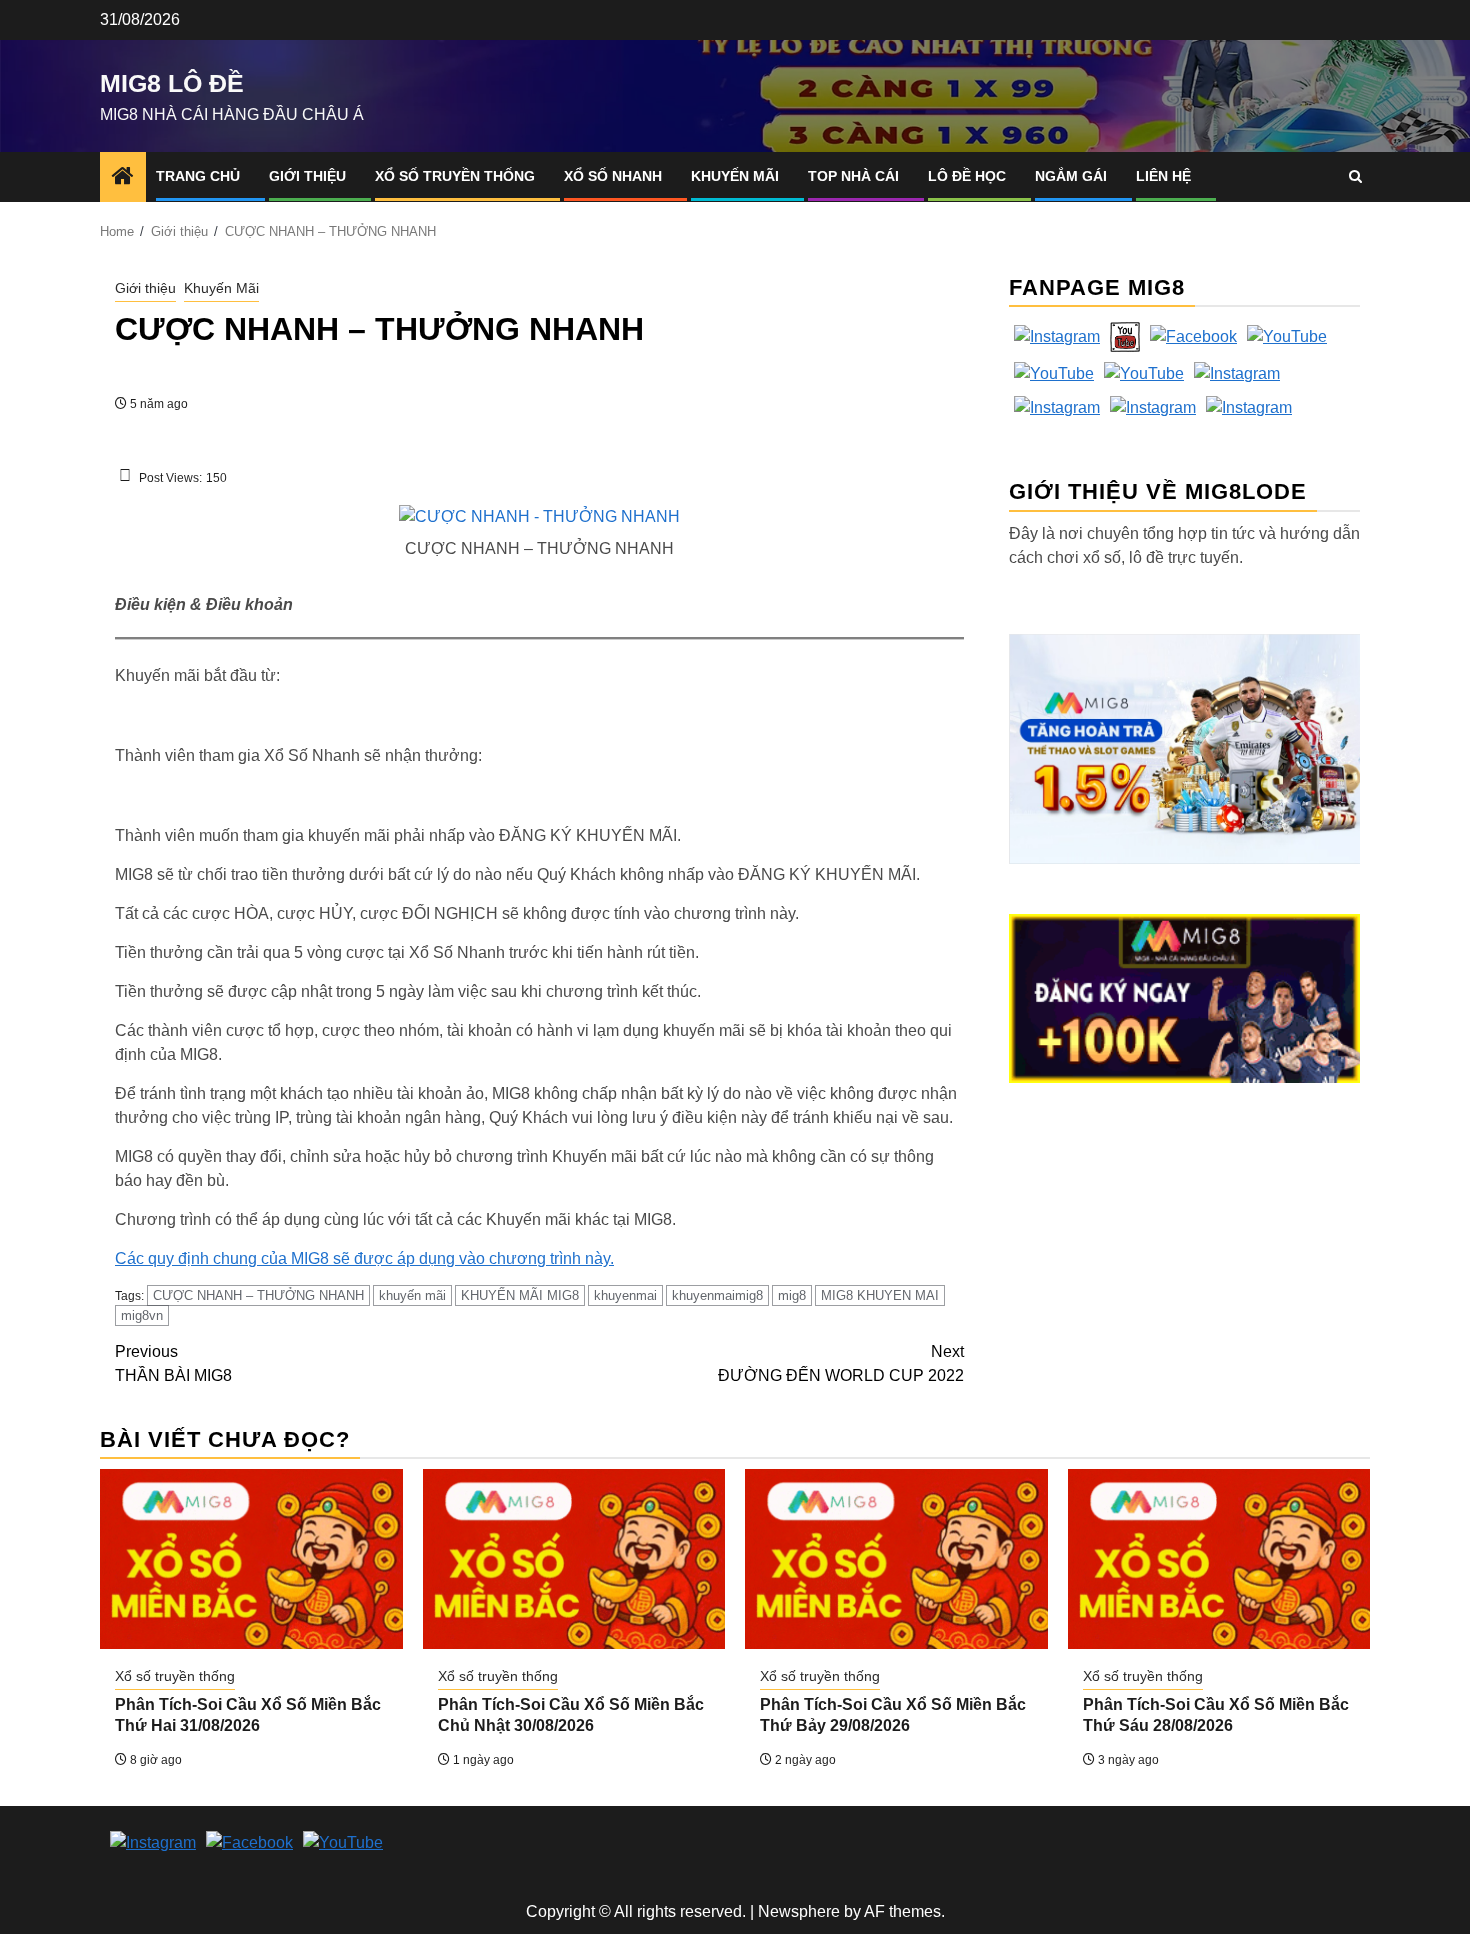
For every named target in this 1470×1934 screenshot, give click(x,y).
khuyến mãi (412, 1295)
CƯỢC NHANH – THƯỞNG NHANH (258, 1295)
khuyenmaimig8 (717, 1295)
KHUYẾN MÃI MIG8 (520, 1295)
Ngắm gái (1071, 176)
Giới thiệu (307, 176)
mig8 (792, 1295)
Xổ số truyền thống (455, 176)
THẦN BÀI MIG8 (173, 1363)
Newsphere (799, 1911)
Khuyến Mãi (735, 176)
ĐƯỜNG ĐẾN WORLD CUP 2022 (841, 1363)
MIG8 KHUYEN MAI (880, 1295)
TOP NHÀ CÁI (853, 176)
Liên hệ (1163, 176)
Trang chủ (198, 176)
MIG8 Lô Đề (172, 83)
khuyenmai (625, 1295)
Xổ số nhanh (613, 176)
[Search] (1355, 176)
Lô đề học (967, 176)
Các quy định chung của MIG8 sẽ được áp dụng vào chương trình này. (364, 1258)
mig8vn (142, 1315)
